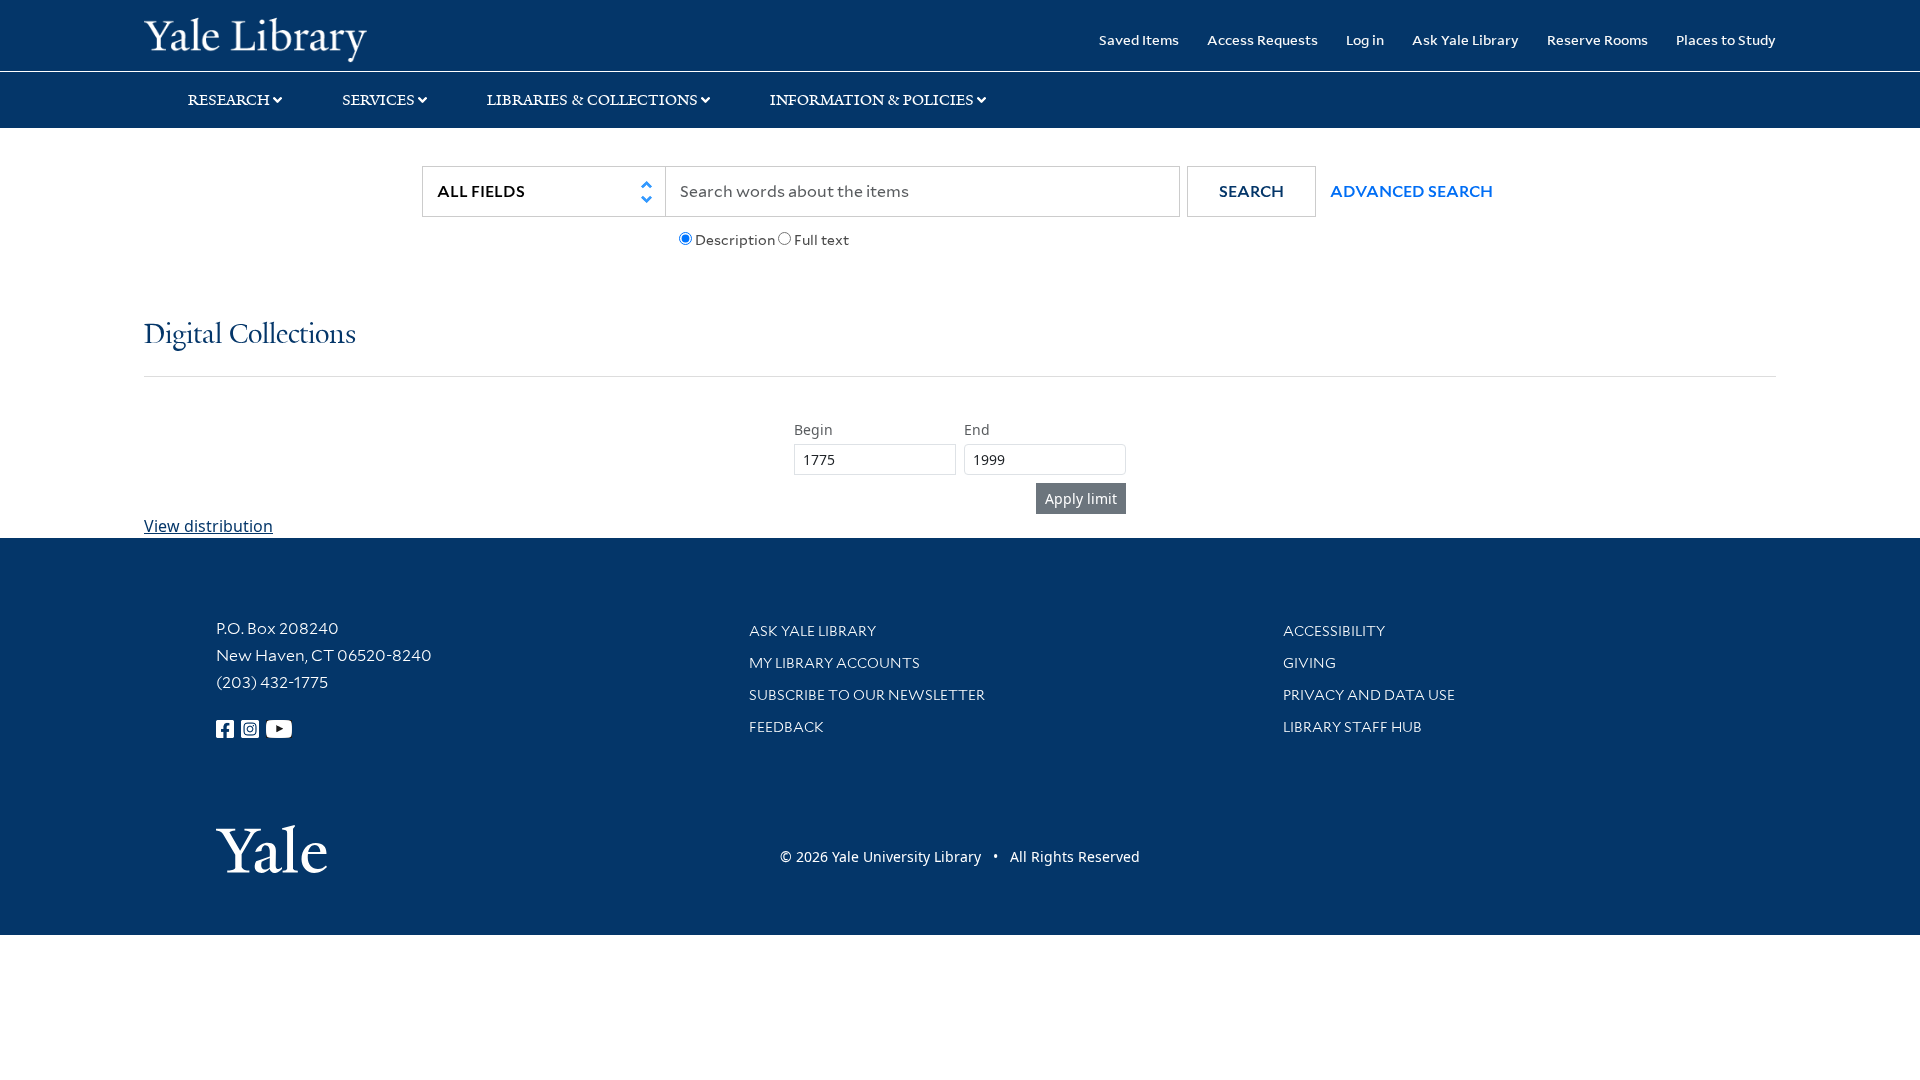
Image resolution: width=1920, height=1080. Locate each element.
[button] (1251, 191)
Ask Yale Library (1465, 39)
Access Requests (1262, 39)
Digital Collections (250, 335)
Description (735, 240)
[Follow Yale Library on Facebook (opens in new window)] (225, 729)
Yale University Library (266, 38)
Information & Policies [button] (872, 100)
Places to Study (1726, 39)
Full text (821, 240)
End (977, 429)
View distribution (208, 526)
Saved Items (1139, 39)
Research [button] (229, 100)
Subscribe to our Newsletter (867, 695)
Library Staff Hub (1352, 727)
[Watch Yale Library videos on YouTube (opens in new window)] (279, 729)
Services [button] (378, 100)
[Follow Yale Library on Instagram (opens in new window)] (250, 729)
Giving (1309, 663)
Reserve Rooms (1597, 39)
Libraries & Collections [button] (592, 100)
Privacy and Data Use (1369, 695)
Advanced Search (1411, 191)
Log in (1365, 39)
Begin (813, 429)
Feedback (786, 727)
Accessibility (1334, 631)
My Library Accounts (834, 663)
